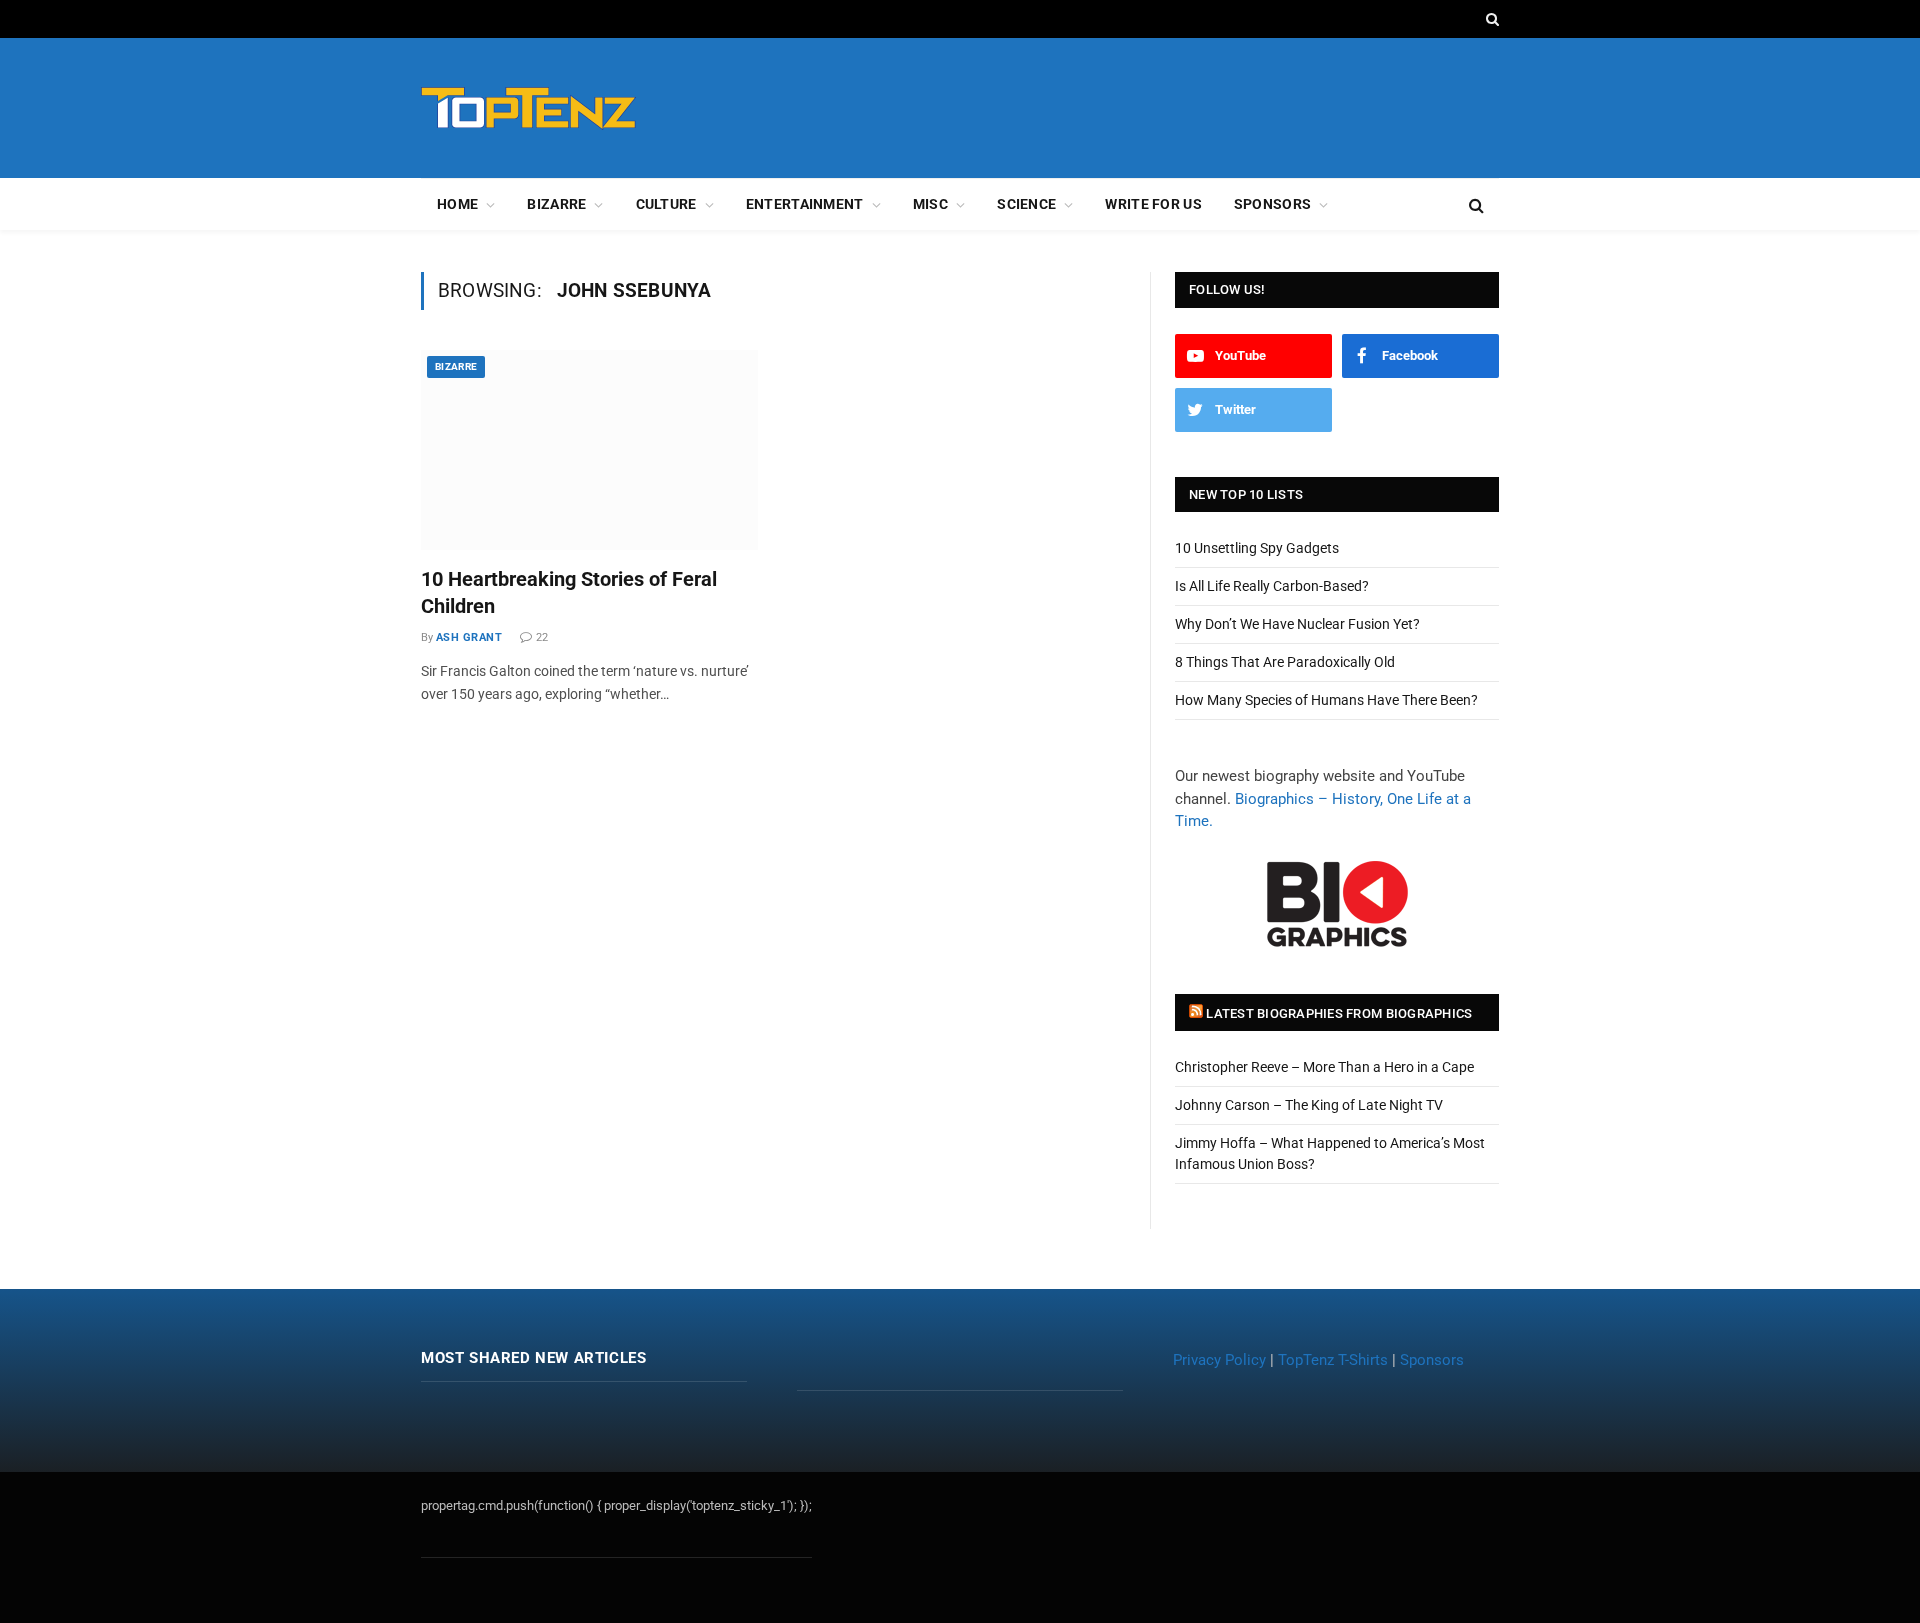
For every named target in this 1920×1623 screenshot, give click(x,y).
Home (457, 204)
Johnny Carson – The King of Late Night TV (1309, 1105)
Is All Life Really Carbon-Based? (1272, 586)
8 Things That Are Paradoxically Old (1285, 662)
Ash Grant (469, 637)
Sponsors (1272, 204)
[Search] (1490, 19)
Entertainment (805, 204)
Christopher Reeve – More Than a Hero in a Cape (1324, 1067)
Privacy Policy (1219, 1360)
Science (1026, 204)
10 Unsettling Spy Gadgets (1257, 548)
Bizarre (556, 204)
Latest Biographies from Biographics (1339, 1013)
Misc (930, 204)
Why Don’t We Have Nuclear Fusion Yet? (1297, 624)
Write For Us (1153, 204)
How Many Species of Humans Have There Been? (1326, 700)
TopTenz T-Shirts (1333, 1360)
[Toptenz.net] (528, 108)
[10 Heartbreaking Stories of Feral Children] (589, 450)
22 (542, 637)
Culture (666, 204)
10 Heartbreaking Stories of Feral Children (569, 592)
